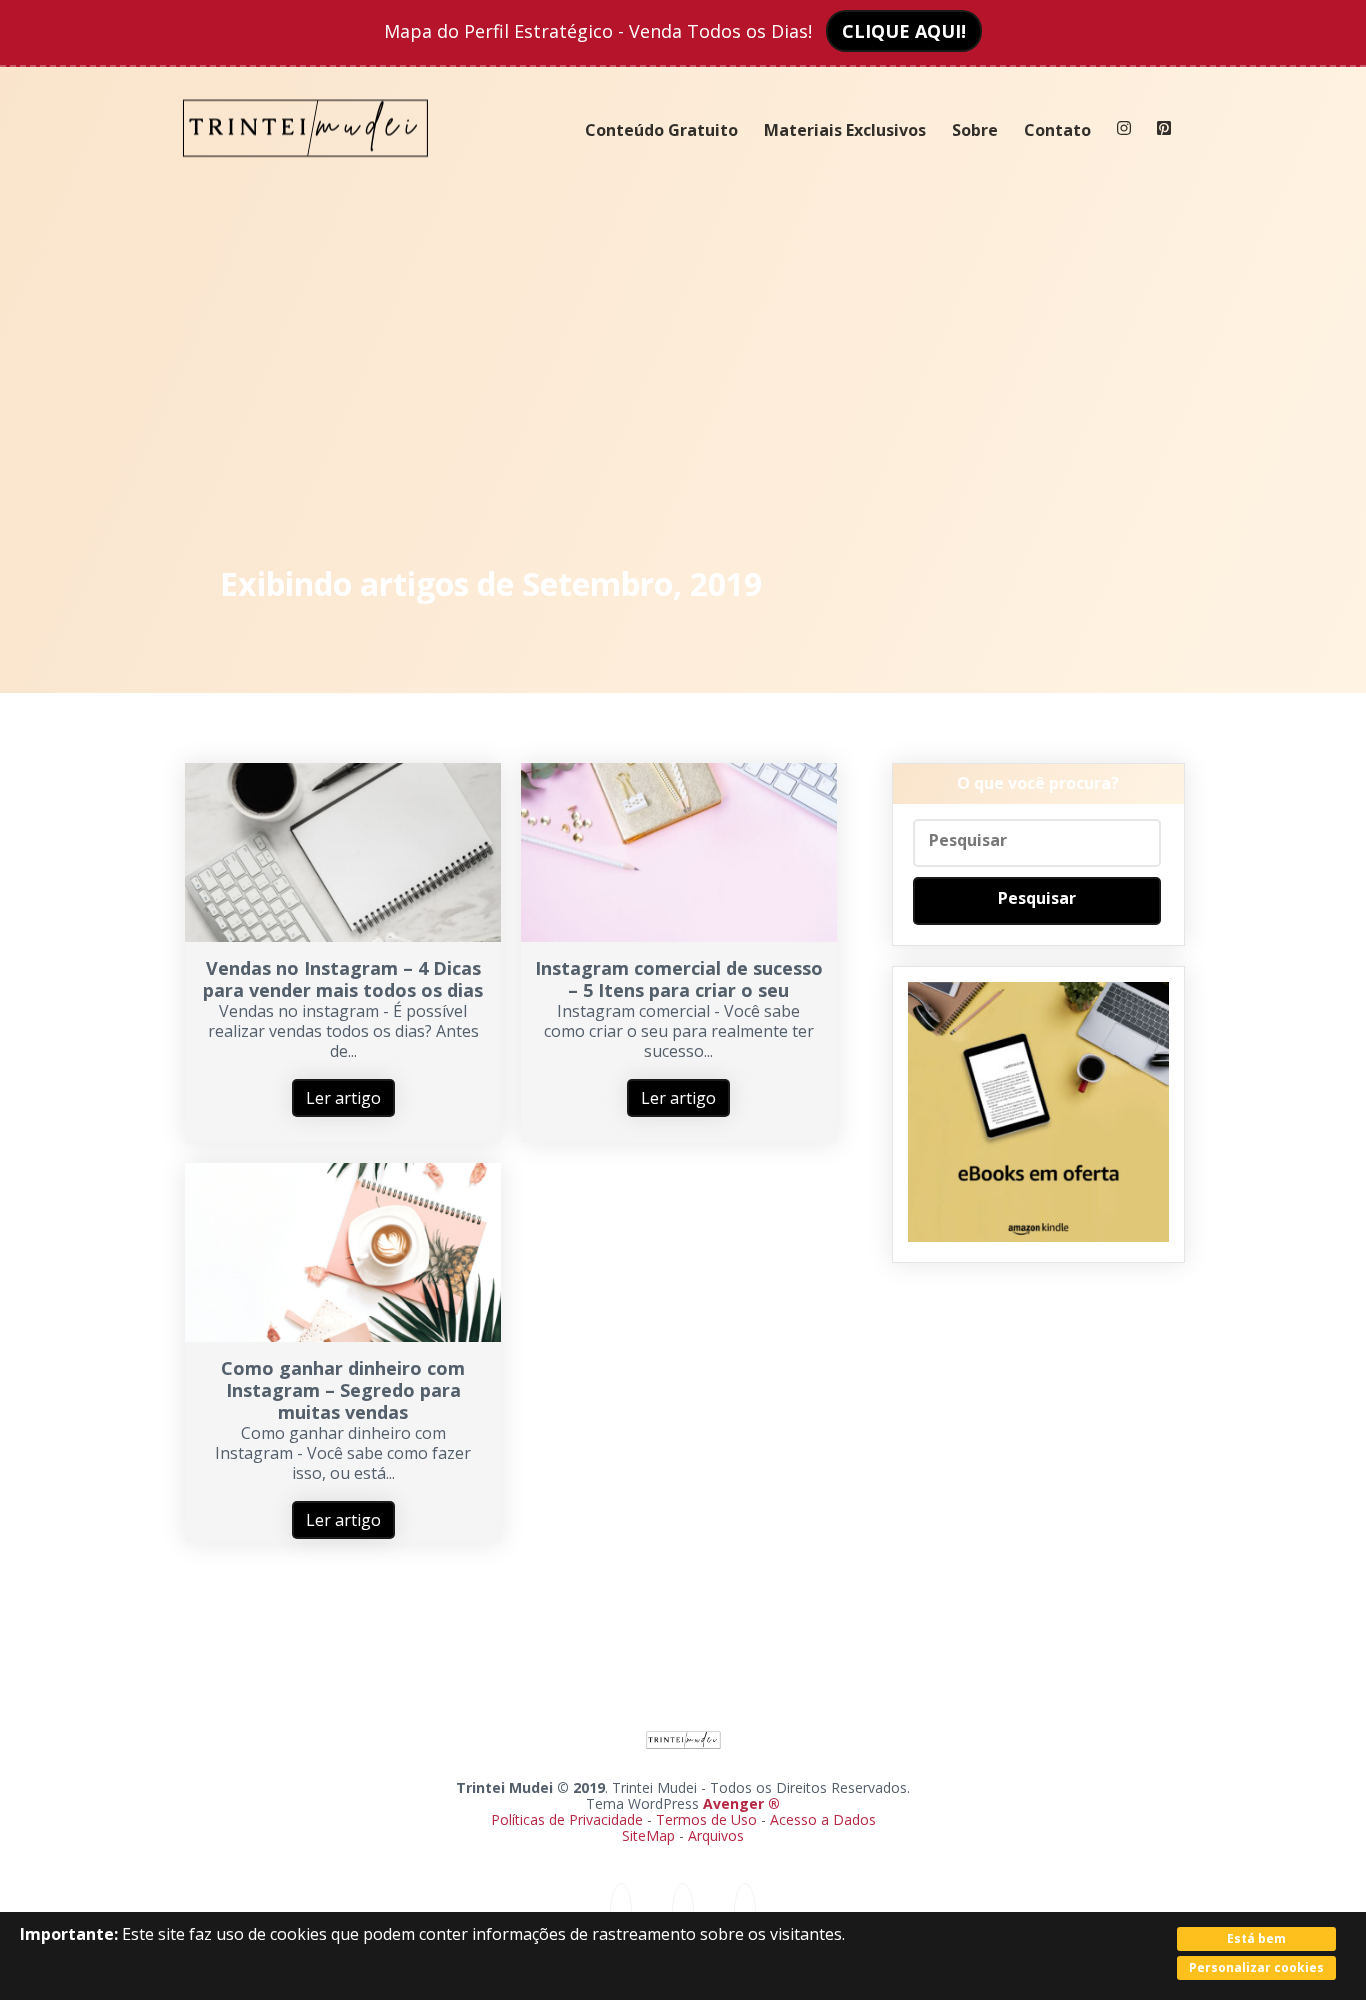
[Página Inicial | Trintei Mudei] (306, 172)
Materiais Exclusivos (845, 130)
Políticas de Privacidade (567, 1819)
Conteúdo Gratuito (661, 130)
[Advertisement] (683, 370)
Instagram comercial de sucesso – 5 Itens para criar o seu (679, 979)
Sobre (975, 130)
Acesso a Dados (823, 1819)
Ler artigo (343, 1098)
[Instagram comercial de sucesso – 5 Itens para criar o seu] (679, 936)
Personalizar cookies (1256, 1967)
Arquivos (716, 1835)
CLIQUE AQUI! (904, 31)
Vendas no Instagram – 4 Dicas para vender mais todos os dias (343, 979)
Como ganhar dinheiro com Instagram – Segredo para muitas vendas (343, 1390)
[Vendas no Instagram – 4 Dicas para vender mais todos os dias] (343, 936)
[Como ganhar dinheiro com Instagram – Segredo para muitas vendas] (343, 1336)
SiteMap (650, 1835)
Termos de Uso (706, 1819)
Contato (1057, 130)
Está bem (1256, 1938)
